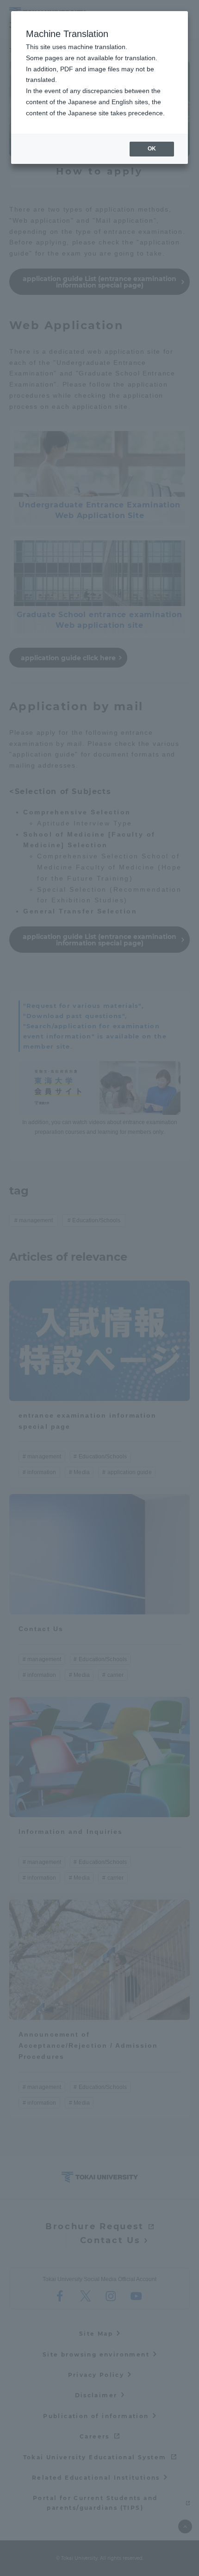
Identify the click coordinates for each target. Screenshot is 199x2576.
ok (152, 149)
